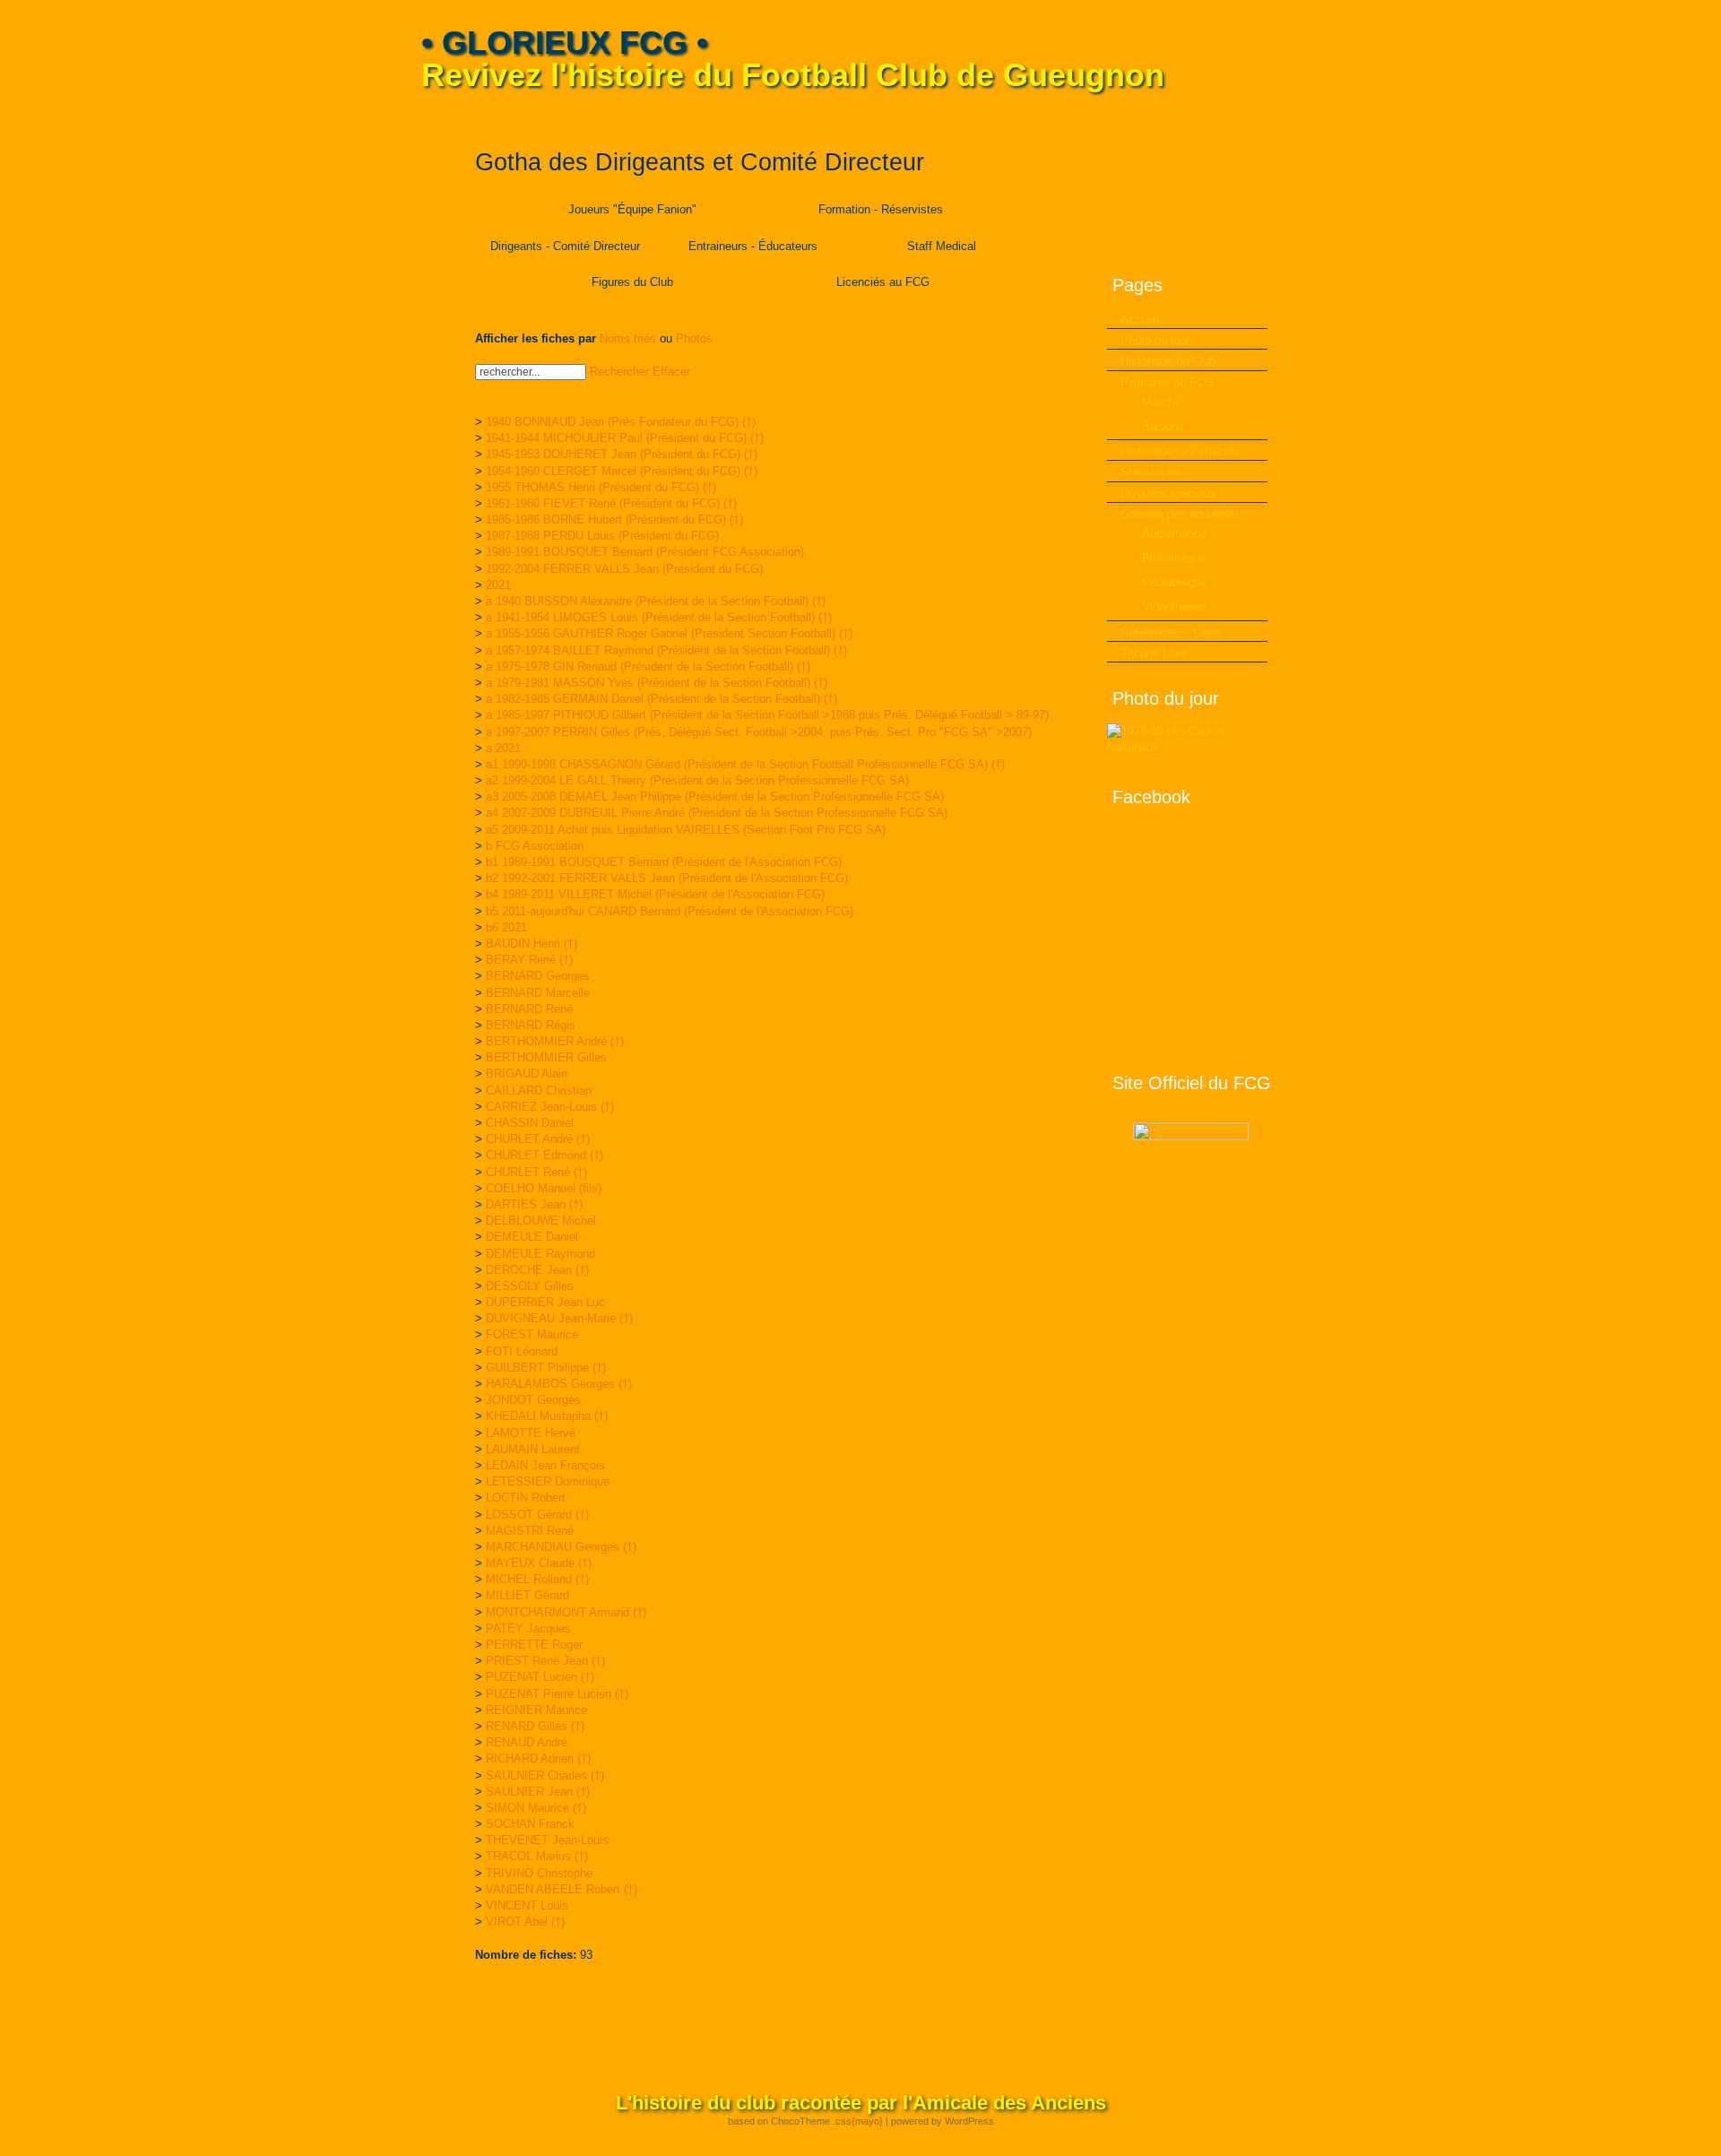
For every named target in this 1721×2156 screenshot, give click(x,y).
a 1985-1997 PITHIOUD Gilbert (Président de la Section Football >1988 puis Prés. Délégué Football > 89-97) (767, 715)
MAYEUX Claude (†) (539, 1563)
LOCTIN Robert (526, 1498)
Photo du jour (1155, 340)
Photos (694, 338)
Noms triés (628, 338)
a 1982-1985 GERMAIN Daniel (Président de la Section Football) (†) (662, 699)
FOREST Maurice (532, 1334)
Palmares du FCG (1167, 382)
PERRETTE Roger (534, 1645)
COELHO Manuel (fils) (544, 1188)
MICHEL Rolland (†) (537, 1579)
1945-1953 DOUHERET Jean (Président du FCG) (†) (622, 454)
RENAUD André (527, 1742)
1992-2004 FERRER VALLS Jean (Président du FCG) (624, 569)
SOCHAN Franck (530, 1824)
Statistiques (1151, 472)
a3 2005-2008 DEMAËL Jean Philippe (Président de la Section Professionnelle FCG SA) (715, 797)
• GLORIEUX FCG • (565, 43)
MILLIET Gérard (528, 1595)
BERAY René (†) (529, 960)
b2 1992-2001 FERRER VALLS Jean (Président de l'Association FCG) (667, 878)
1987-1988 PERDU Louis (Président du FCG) (602, 536)
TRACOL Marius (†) (537, 1856)
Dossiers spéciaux (1168, 494)
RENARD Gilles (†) (535, 1726)
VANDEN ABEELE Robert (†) (562, 1889)
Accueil (1140, 320)
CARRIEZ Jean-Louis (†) (550, 1107)
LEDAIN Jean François (545, 1465)
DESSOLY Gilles (530, 1286)
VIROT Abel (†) (525, 1922)
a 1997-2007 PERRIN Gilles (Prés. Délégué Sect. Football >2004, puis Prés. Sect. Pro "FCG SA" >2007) (759, 732)
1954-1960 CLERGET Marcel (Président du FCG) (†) (622, 471)
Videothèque (1174, 606)
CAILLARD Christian (539, 1091)
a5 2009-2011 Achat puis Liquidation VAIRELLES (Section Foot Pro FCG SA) (686, 830)
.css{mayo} (858, 2121)
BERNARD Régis (531, 1025)
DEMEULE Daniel (532, 1237)
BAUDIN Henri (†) (532, 944)
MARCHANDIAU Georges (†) (561, 1547)
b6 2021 (506, 927)
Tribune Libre (1154, 653)
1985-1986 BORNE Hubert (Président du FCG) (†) (614, 520)
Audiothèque (1174, 534)
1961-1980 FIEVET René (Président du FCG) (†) (611, 503)
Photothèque (1175, 582)
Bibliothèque (1174, 558)
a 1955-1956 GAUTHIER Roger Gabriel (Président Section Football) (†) (669, 633)
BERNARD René (529, 1009)
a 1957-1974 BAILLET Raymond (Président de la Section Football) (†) (666, 650)
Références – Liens (1171, 632)
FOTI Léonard (522, 1351)
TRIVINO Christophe (539, 1873)
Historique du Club (1168, 361)
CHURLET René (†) (536, 1172)
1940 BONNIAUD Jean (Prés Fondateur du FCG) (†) (621, 422)
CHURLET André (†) (538, 1139)
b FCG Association (535, 846)
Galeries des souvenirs (1180, 514)
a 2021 (503, 748)
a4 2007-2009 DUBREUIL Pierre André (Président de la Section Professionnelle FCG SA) (717, 813)
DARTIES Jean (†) (534, 1204)
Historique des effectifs (1180, 451)
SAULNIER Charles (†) (545, 1775)
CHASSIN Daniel (530, 1123)
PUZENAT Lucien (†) (540, 1677)
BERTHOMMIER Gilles (546, 1057)
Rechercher (619, 372)
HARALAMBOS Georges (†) (559, 1384)
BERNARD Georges (538, 976)
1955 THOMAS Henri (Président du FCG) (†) (601, 487)
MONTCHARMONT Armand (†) (566, 1612)
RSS (1288, 117)
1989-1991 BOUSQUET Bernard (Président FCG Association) (645, 552)
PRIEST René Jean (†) (545, 1661)
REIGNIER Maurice (536, 1710)
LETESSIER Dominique (548, 1481)
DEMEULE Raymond (541, 1254)
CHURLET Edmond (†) (545, 1155)
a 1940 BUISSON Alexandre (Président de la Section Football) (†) (656, 601)
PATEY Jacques (528, 1628)
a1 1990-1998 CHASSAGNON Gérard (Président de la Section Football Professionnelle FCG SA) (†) (745, 764)
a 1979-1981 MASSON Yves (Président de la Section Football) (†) (657, 683)
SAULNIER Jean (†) (538, 1792)
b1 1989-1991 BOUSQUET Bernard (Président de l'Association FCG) (664, 862)
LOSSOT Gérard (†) (537, 1515)
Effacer (671, 372)
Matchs (1161, 402)
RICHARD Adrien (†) (538, 1758)
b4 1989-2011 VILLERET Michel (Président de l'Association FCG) (655, 894)
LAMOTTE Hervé (531, 1433)
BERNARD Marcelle (538, 993)
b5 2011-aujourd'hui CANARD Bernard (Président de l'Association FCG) (670, 911)
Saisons (1163, 426)
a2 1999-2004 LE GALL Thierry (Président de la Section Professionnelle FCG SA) (697, 780)
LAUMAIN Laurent (533, 1449)
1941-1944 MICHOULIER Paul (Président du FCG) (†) (625, 438)
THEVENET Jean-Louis (547, 1840)
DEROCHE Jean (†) (537, 1270)
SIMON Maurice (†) (536, 1808)
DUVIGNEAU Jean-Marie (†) (559, 1318)
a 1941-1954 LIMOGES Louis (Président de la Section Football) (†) (659, 617)
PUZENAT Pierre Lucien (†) (557, 1694)
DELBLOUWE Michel (541, 1221)
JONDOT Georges (533, 1400)
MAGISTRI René (530, 1531)
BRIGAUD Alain (527, 1074)
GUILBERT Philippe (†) (546, 1368)
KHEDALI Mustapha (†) (547, 1416)
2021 (498, 585)
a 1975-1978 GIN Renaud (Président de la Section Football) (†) (648, 667)
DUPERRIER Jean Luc (545, 1302)
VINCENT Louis (527, 1905)
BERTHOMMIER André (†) (555, 1041)
